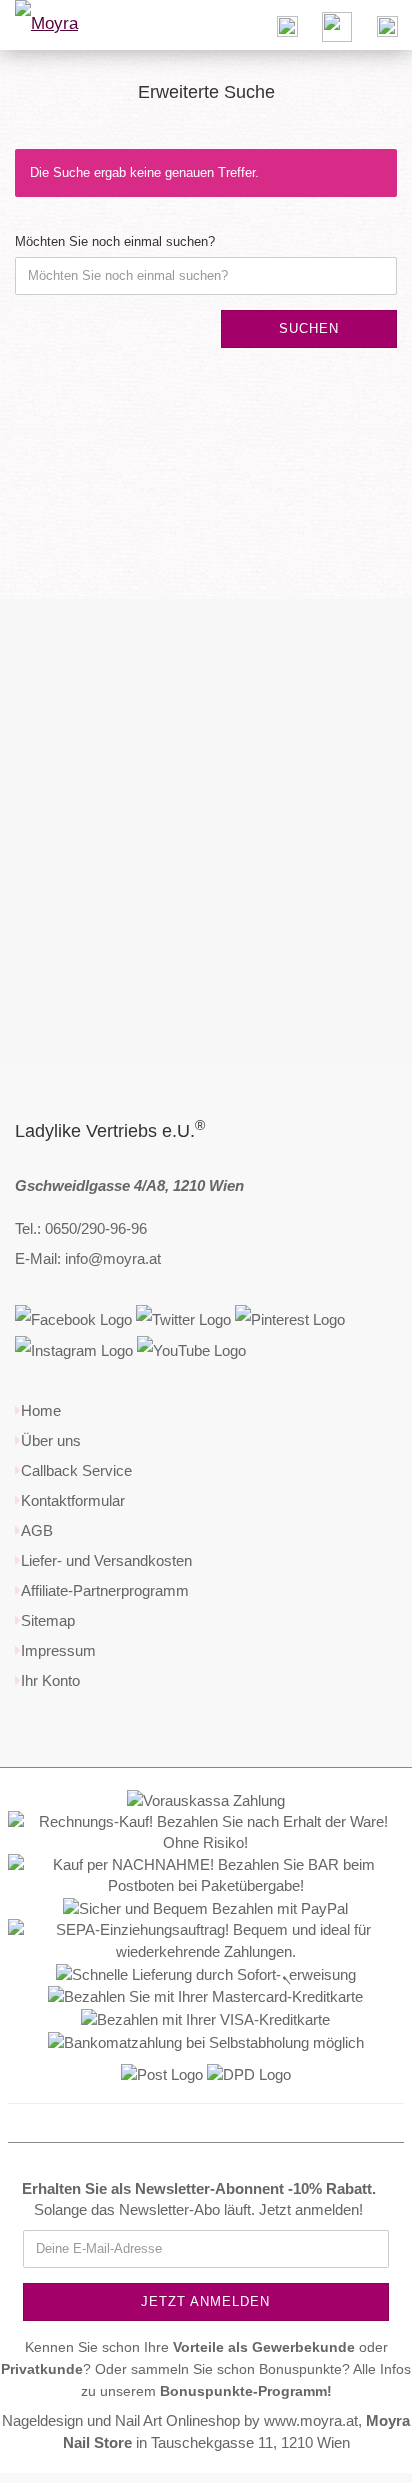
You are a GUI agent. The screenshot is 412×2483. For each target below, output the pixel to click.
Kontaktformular (73, 1500)
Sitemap (48, 1620)
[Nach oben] (357, 2453)
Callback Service (76, 1470)
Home (41, 1410)
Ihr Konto (50, 1680)
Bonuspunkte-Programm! (246, 2391)
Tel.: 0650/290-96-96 (81, 1228)
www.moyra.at (311, 2420)
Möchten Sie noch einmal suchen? (115, 241)
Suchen (309, 328)
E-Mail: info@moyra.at (88, 1258)
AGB (37, 1530)
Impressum (58, 1650)
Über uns (51, 1440)
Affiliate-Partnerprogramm (105, 1590)
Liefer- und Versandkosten (106, 1560)
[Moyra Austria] (70, 25)
